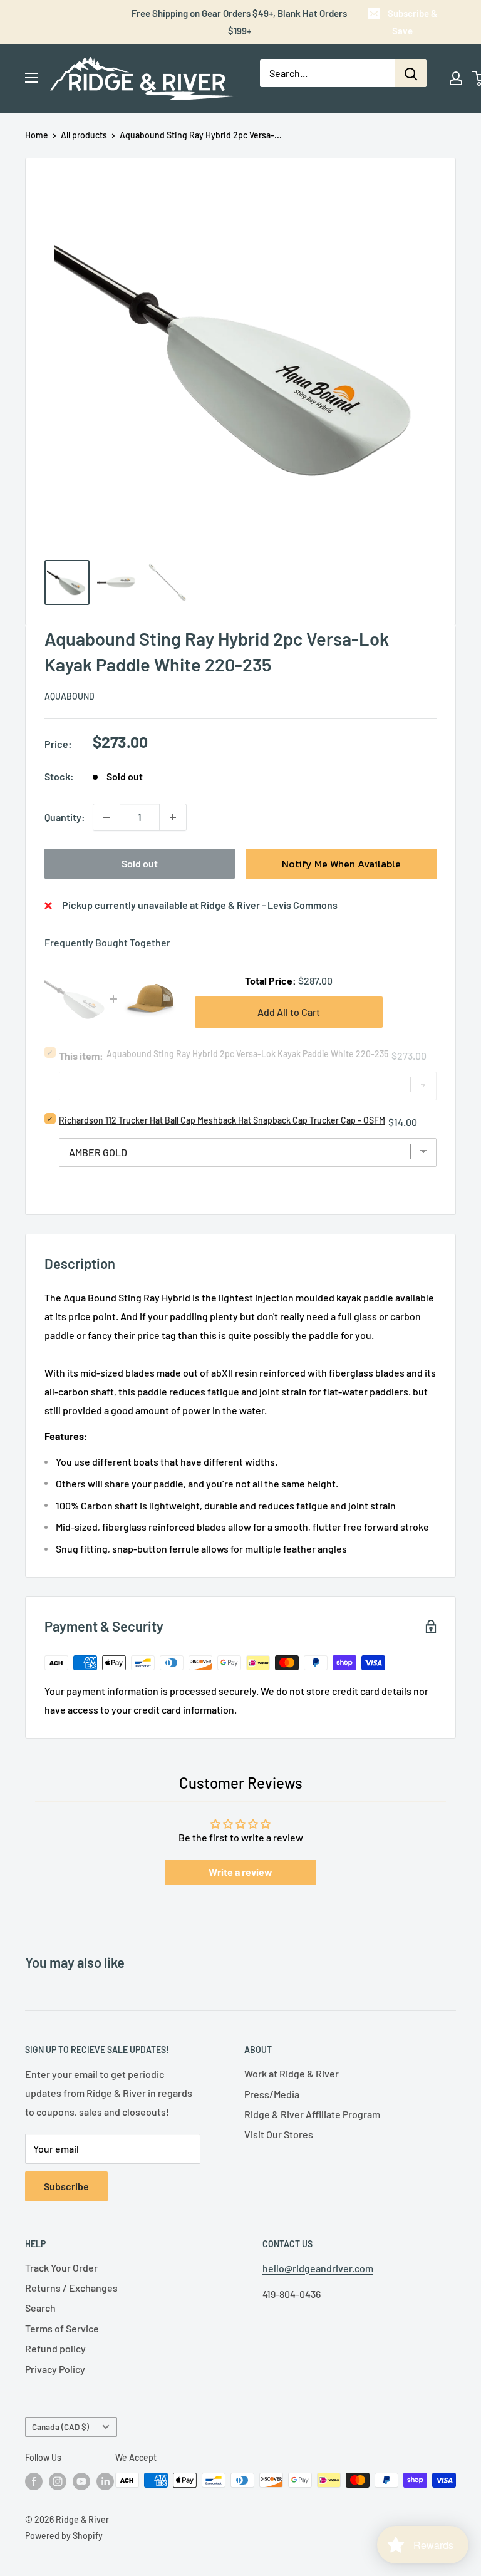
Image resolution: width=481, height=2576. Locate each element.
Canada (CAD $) (60, 2427)
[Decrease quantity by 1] (106, 817)
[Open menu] (31, 78)
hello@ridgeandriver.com (318, 2268)
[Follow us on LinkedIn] (105, 2481)
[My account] (456, 78)
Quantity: (65, 817)
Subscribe (66, 2186)
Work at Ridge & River (292, 2073)
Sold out (140, 863)
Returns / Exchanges (71, 2288)
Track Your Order (61, 2268)
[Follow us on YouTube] (81, 2481)
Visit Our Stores (279, 2134)
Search (40, 2308)
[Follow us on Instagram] (58, 2481)
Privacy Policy (55, 2369)
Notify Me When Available (341, 864)
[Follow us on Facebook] (34, 2481)
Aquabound (70, 696)
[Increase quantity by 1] (173, 817)
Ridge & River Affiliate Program (312, 2114)
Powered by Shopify (64, 2536)
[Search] (411, 73)
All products (84, 135)
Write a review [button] (240, 1872)
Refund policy (55, 2348)
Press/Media (272, 2094)
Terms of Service (62, 2328)
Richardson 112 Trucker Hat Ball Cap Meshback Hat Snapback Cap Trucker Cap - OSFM (222, 1120)
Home (37, 135)
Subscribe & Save (412, 22)
